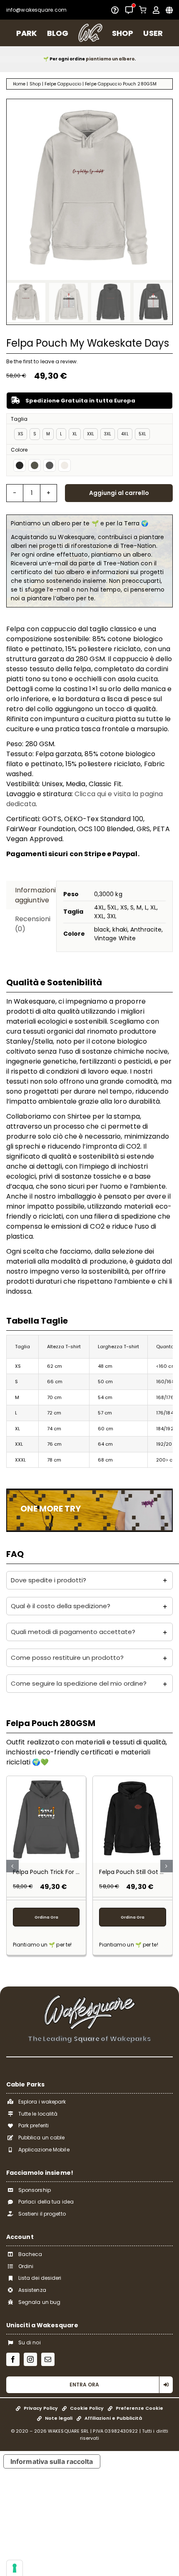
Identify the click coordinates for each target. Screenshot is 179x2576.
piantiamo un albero (110, 59)
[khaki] (35, 465)
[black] (20, 465)
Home (19, 84)
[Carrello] (143, 10)
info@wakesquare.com (36, 10)
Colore (19, 450)
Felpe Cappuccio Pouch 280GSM (121, 84)
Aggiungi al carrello (119, 493)
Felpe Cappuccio (63, 84)
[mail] (48, 2359)
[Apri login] (156, 10)
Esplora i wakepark (42, 2102)
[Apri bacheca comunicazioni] (129, 10)
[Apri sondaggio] (115, 10)
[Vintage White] (65, 465)
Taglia (19, 419)
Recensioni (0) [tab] (32, 924)
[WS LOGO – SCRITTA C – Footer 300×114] (89, 1998)
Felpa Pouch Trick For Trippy (53, 1872)
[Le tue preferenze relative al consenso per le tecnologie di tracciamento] (15, 2568)
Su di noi (30, 2342)
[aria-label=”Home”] (90, 33)
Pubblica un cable (42, 2138)
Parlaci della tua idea (46, 2202)
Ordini (26, 2266)
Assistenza (32, 2290)
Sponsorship (35, 2190)
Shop (35, 84)
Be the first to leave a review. (42, 361)
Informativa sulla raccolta (52, 2461)
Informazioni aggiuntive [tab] (32, 895)
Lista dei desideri (40, 2278)
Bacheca (30, 2254)
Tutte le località (38, 2114)
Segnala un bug (39, 2302)
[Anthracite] (50, 465)
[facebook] (13, 2359)
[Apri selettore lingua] (169, 10)
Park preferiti (34, 2125)
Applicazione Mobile (44, 2150)
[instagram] (30, 2359)
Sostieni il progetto (42, 2214)
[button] (89, 1580)
